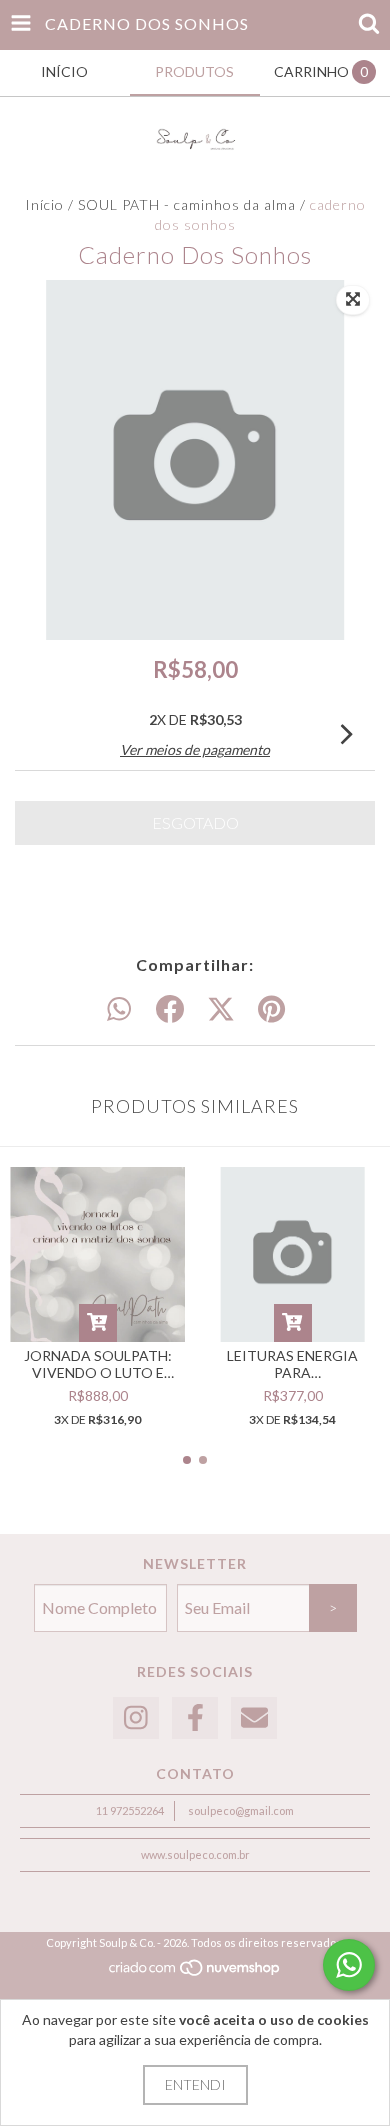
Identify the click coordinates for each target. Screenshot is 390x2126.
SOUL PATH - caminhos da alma (187, 204)
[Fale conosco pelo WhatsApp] (349, 1965)
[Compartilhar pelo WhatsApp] (119, 1010)
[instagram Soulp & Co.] (136, 1718)
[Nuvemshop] (195, 1973)
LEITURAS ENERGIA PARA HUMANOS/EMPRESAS (292, 1364)
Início (44, 204)
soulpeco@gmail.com (241, 1810)
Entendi (195, 2084)
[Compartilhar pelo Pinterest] (271, 1010)
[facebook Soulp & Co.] (195, 1718)
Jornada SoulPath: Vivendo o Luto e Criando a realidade (97, 1364)
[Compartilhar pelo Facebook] (170, 1010)
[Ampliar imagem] (353, 300)
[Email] (254, 1718)
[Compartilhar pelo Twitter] (221, 1010)
